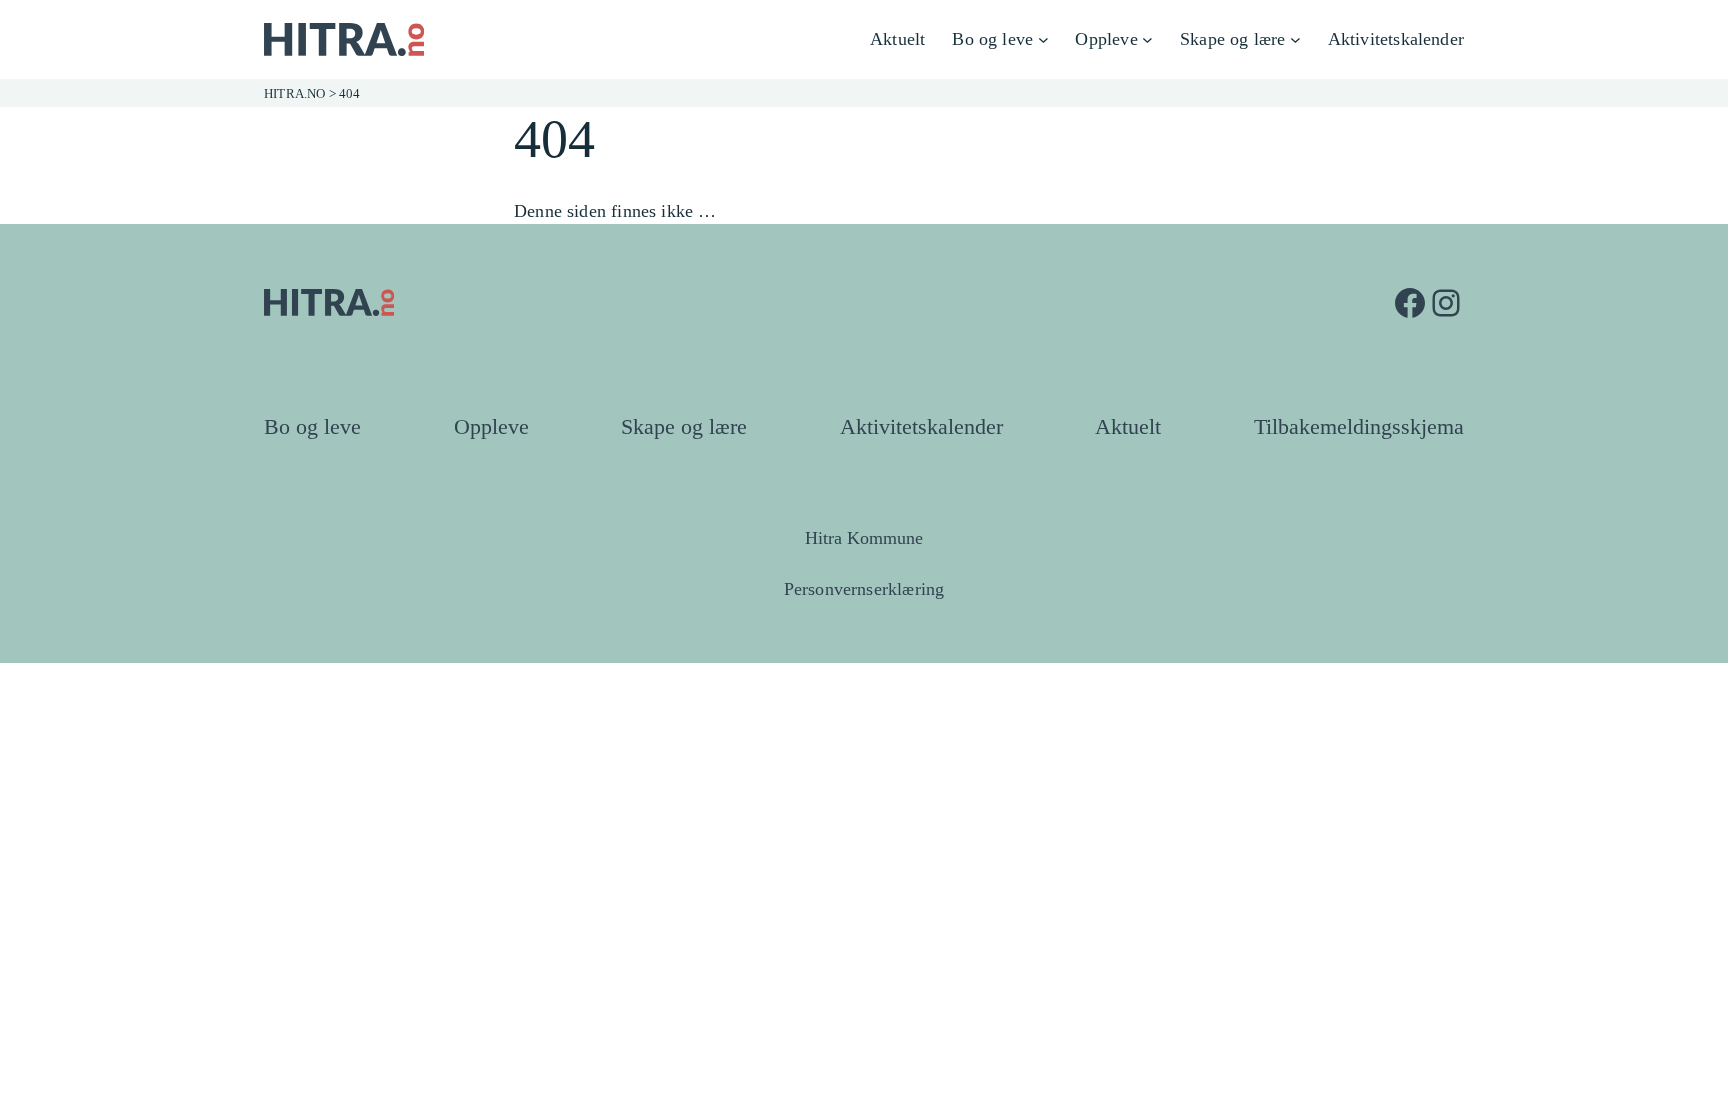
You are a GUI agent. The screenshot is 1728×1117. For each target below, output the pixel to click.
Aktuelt (1128, 427)
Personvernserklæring (864, 589)
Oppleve (491, 427)
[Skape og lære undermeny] (1295, 39)
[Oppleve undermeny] (1147, 39)
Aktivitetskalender (921, 427)
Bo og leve (312, 427)
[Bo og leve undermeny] (1043, 39)
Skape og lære (684, 427)
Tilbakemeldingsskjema (1359, 427)
